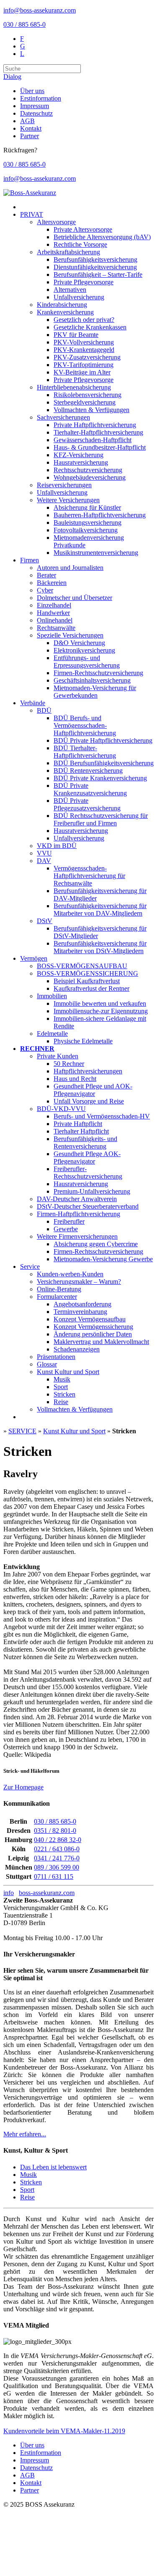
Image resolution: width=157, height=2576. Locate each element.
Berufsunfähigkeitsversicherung (95, 259)
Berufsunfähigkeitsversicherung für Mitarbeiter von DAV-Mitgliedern (100, 910)
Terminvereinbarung (80, 1312)
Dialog (12, 77)
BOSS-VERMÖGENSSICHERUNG (88, 973)
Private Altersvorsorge (83, 229)
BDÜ (44, 710)
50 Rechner (69, 1064)
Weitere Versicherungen (68, 500)
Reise (61, 1402)
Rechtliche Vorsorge (80, 244)
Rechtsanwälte (56, 628)
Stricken (64, 1394)
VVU (44, 853)
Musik (62, 1379)
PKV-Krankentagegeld (84, 350)
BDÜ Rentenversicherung (88, 771)
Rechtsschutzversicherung (88, 470)
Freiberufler (69, 1221)
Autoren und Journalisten (70, 568)
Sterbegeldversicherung (85, 402)
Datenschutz (36, 113)
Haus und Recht (75, 1079)
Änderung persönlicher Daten (93, 1334)
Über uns (32, 91)
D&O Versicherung (79, 643)
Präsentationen (56, 1357)
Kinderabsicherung (62, 305)
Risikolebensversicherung (88, 395)
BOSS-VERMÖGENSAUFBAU (82, 966)
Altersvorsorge (56, 222)
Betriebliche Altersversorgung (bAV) (102, 237)
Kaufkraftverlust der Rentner (91, 988)
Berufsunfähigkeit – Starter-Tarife (98, 275)
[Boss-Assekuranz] (30, 193)
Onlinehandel (55, 620)
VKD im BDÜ (57, 846)
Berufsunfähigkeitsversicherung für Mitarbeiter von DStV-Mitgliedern (100, 947)
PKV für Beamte (76, 335)
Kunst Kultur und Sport (68, 1372)
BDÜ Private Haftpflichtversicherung (103, 740)
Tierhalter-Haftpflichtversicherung (98, 432)
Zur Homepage (23, 1787)
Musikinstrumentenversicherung (96, 553)
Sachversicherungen (63, 417)
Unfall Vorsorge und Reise (89, 1101)
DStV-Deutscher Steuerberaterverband (88, 1206)
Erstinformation (41, 98)
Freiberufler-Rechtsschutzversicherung (88, 1173)
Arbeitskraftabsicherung (68, 252)
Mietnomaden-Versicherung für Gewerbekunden (95, 692)
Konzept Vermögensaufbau (90, 1319)
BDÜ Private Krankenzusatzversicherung (90, 789)
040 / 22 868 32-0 (58, 1840)
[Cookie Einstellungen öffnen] (66, 2569)
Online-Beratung (59, 1289)
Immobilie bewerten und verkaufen (100, 1003)
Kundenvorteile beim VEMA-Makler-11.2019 (64, 2431)
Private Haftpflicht (78, 1124)
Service (30, 1266)
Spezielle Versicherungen (70, 635)
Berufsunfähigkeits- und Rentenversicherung (85, 1142)
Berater (46, 575)
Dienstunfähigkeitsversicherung (95, 267)
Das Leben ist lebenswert (53, 2167)
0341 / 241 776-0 (57, 1858)
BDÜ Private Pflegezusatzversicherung (87, 804)
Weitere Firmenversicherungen (77, 1236)
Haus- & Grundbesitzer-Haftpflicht (100, 447)
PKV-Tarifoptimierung (84, 365)
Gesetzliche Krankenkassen (90, 327)
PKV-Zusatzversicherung (87, 357)
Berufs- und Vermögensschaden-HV (102, 1116)
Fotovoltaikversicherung (86, 530)
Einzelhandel (54, 605)
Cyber (45, 590)
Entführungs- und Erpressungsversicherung (87, 662)
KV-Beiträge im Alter (82, 372)
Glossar (47, 1364)
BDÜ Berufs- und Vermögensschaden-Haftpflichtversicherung (85, 725)
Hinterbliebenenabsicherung (74, 387)
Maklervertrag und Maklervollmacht (101, 1342)
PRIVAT (32, 214)
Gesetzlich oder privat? (84, 320)
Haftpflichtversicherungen (88, 1071)
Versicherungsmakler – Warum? (79, 1282)
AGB (27, 121)
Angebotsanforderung (82, 1304)
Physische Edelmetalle (83, 1041)
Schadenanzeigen (77, 1349)
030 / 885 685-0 (24, 24)
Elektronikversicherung (84, 650)
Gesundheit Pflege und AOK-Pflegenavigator (93, 1090)
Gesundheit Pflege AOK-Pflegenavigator (87, 1158)
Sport (61, 1387)
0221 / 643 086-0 (57, 1849)
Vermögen (34, 958)
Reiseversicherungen (64, 485)
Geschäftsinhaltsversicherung (92, 680)
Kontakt (31, 128)
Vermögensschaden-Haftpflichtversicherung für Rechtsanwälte (89, 876)
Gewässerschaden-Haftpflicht (93, 440)
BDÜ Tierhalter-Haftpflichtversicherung (85, 752)
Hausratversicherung (81, 462)
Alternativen (70, 290)
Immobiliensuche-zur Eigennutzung (101, 1011)
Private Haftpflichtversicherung (95, 425)
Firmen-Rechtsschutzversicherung (98, 673)
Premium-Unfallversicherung (92, 1191)
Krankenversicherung (65, 312)
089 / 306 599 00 (57, 1867)
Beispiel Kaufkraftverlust (87, 981)
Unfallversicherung (79, 297)
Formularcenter (57, 1297)
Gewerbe (66, 1229)
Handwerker (53, 613)
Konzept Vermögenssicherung (93, 1327)
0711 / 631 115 (54, 1876)
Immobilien (52, 996)
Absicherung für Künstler (87, 507)
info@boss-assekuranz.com (40, 10)
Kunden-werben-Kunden (70, 1274)
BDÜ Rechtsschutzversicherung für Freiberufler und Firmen (101, 819)
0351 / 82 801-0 (55, 1831)
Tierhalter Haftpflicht (81, 1131)
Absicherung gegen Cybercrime (96, 1244)
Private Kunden (58, 1056)
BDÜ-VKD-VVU (61, 1109)
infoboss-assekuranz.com (39, 1893)
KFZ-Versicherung (78, 455)
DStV (45, 921)
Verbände (33, 703)
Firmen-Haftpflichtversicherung (78, 1214)
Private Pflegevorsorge (84, 282)
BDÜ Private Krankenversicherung (100, 778)
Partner (30, 136)
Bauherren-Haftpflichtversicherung (100, 515)
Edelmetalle (52, 1034)
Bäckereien (52, 583)
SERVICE (22, 1431)
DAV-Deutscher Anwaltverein (77, 1199)
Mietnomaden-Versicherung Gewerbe (103, 1259)
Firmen (30, 560)
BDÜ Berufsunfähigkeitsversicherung (104, 763)
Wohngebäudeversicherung (90, 477)
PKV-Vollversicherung (84, 342)
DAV (44, 861)
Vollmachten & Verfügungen (91, 410)
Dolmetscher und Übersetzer (75, 598)
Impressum (35, 106)
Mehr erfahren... (25, 2134)
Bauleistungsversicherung (88, 523)
